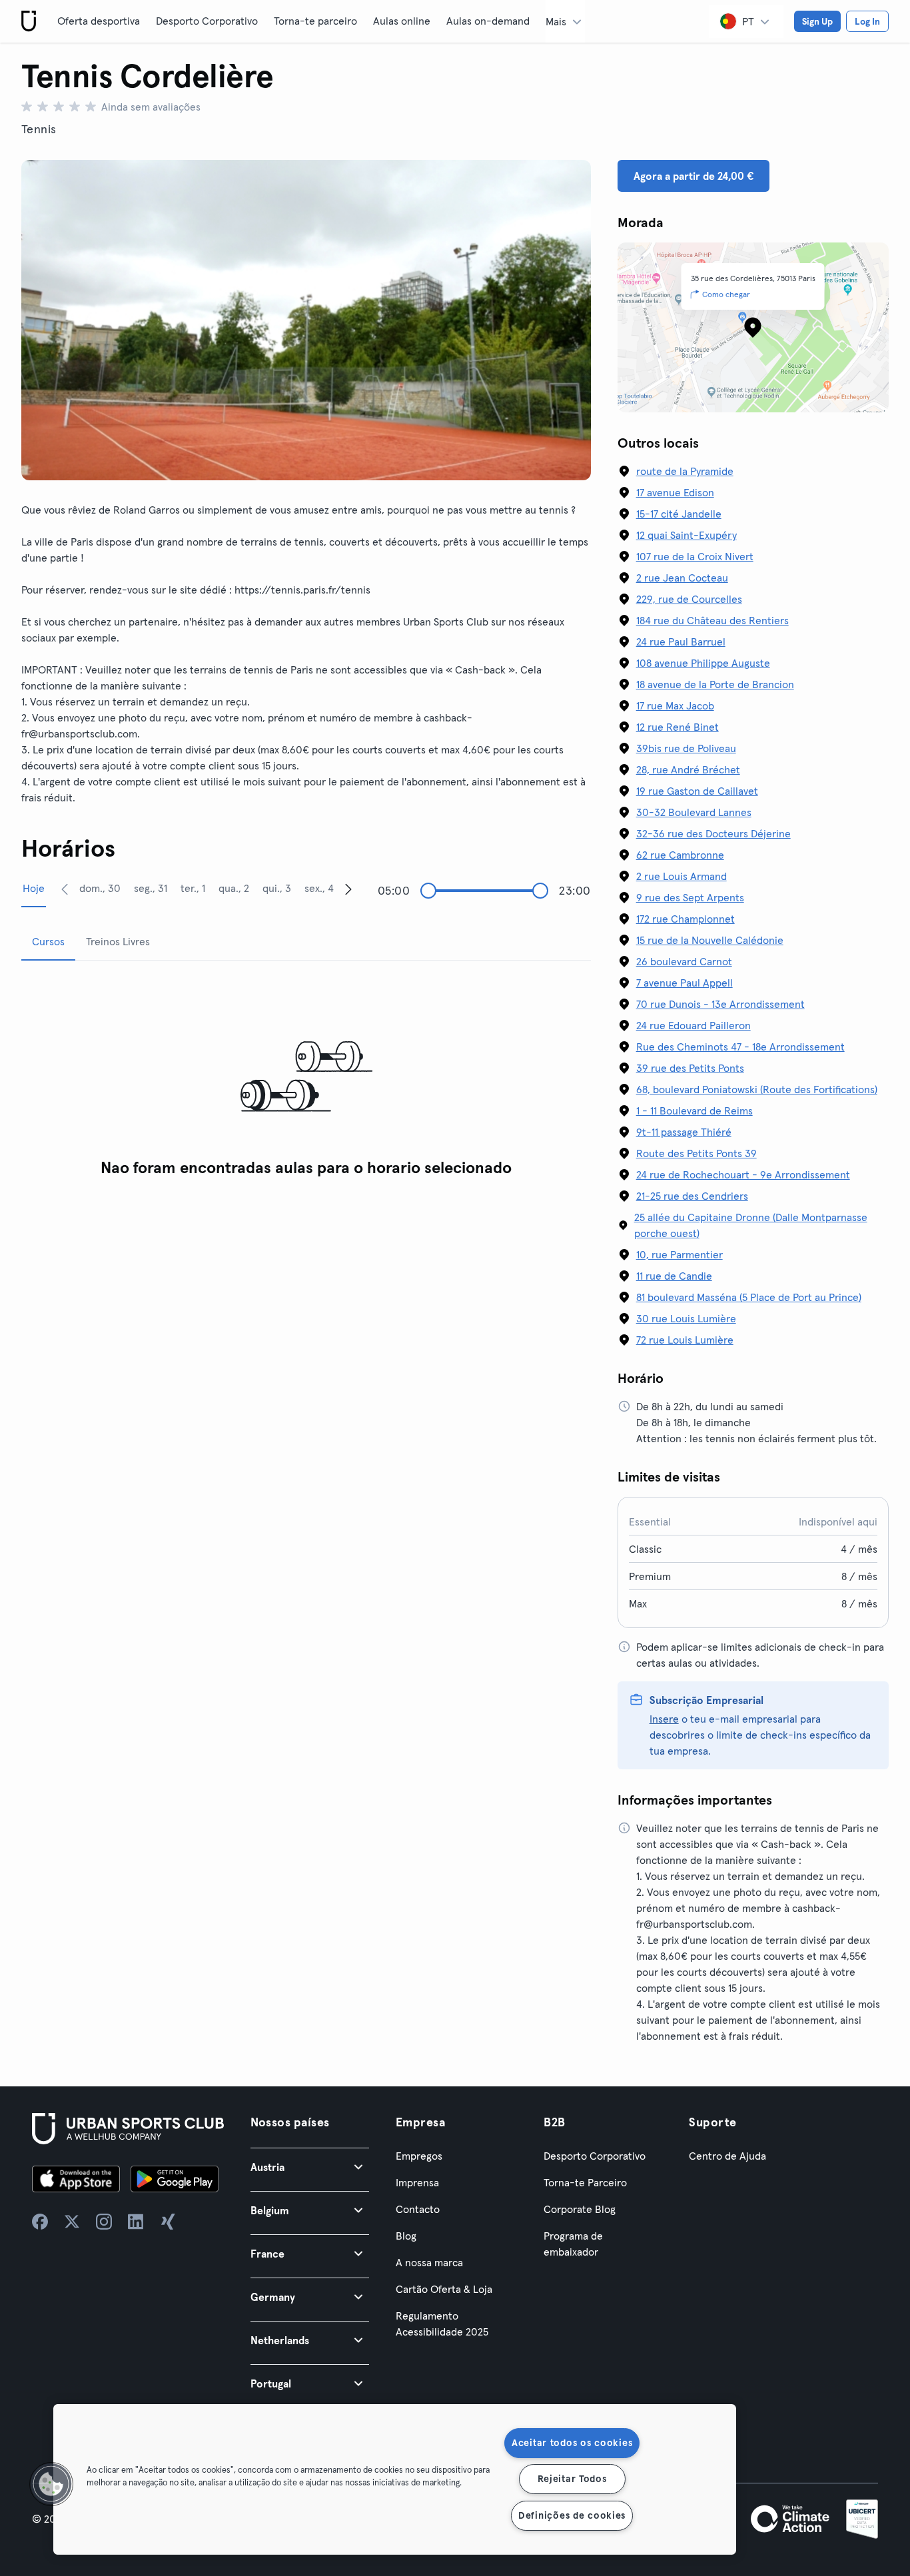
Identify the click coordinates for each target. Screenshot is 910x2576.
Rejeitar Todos (572, 2479)
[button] (310, 2167)
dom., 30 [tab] (100, 888)
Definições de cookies (572, 2515)
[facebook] (40, 2222)
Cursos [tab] (48, 941)
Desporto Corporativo (207, 21)
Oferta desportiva (99, 21)
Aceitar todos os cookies (572, 2443)
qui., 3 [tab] (277, 888)
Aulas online (402, 21)
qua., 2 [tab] (234, 888)
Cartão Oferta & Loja (444, 2289)
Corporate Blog (580, 2209)
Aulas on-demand (488, 21)
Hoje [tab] (34, 888)
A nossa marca (429, 2262)
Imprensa (417, 2182)
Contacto (418, 2209)
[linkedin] (136, 2222)
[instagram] (104, 2222)
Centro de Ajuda (727, 2156)
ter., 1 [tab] (193, 888)
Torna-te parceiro (315, 21)
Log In (867, 21)
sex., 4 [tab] (319, 888)
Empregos (419, 2156)
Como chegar (726, 294)
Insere (664, 1719)
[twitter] (72, 2222)
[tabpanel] (306, 1077)
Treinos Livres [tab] (118, 941)
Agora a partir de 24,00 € (693, 176)
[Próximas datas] (348, 889)
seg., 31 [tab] (151, 888)
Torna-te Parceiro (585, 2182)
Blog (406, 2236)
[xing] (168, 2222)
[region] (395, 2479)
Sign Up (817, 21)
